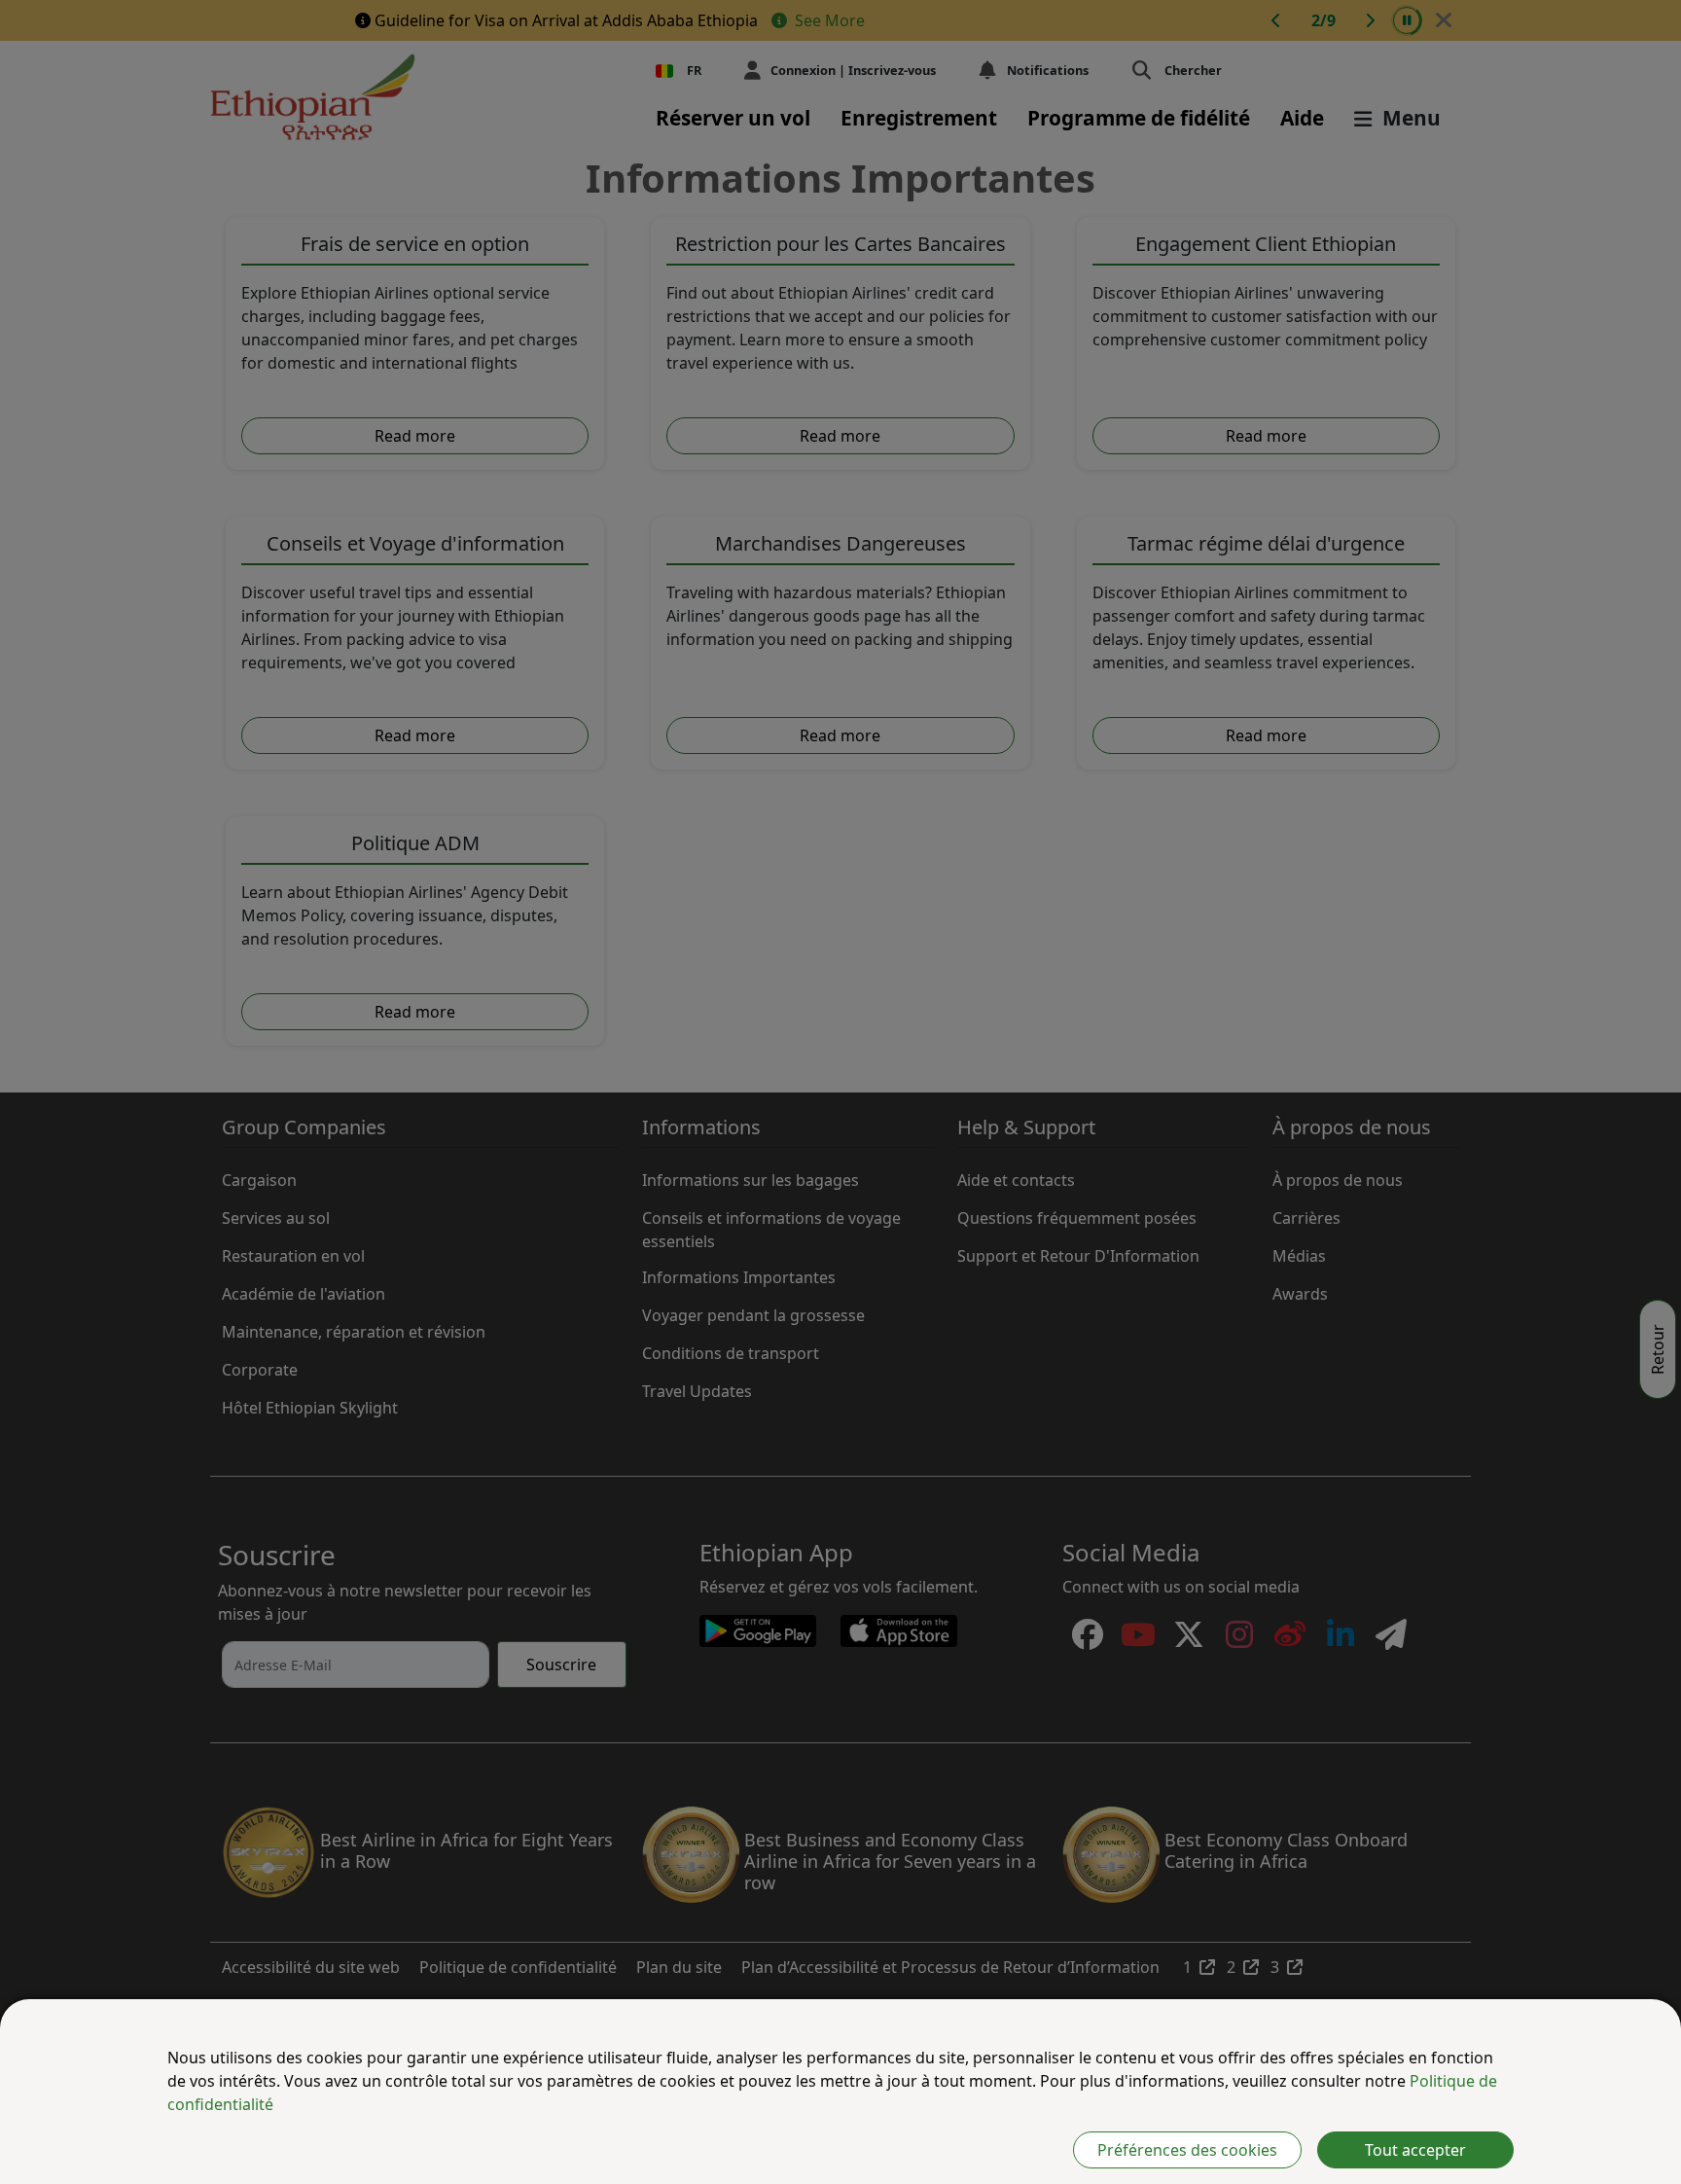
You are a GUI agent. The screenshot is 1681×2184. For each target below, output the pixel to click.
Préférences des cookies (1187, 2150)
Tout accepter (1415, 2150)
